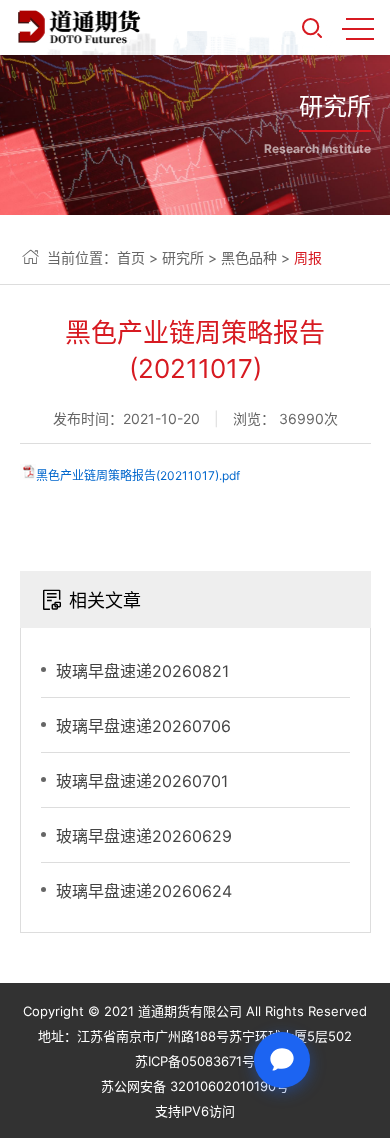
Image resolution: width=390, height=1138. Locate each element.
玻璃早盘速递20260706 (143, 726)
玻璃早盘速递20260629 (144, 836)
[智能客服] (282, 1060)
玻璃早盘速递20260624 (144, 891)
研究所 (183, 257)
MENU (358, 28)
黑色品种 (249, 257)
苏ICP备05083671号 (195, 1061)
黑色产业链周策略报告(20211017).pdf (138, 475)
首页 (131, 257)
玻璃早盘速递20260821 (142, 671)
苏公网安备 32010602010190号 (195, 1086)
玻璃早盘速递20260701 (142, 781)
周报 (308, 257)
